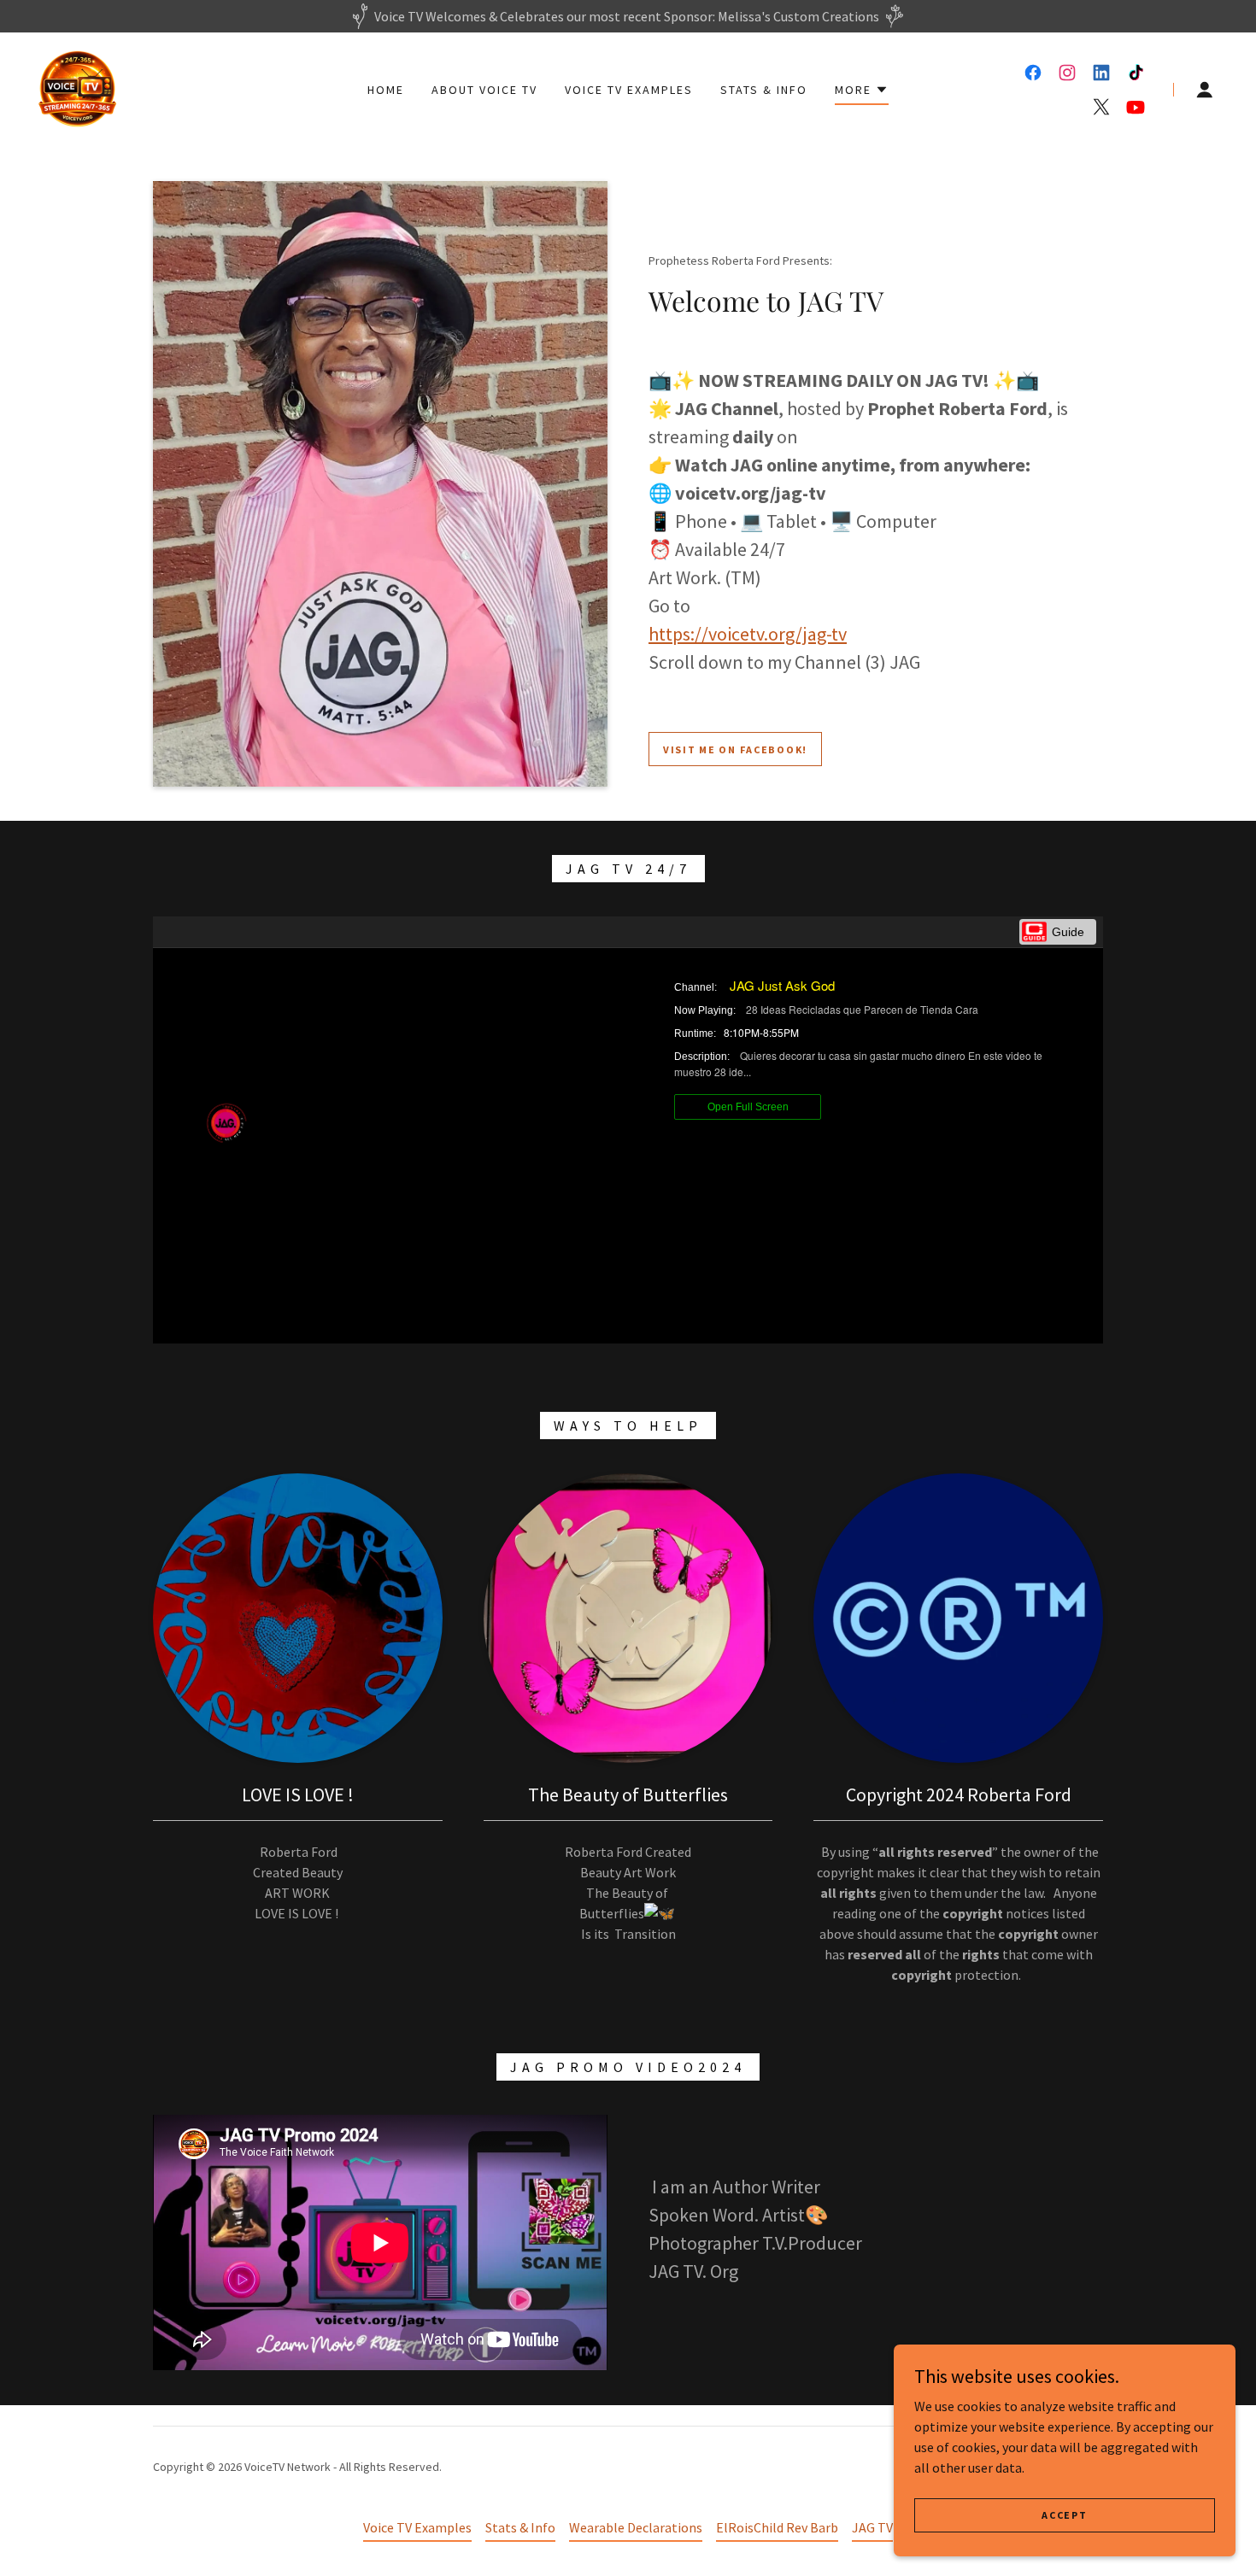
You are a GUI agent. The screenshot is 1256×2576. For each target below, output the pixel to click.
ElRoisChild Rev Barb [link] (777, 2527)
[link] (78, 88)
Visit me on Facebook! (735, 749)
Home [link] (386, 90)
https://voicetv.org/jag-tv (748, 634)
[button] (862, 92)
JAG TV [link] (872, 2527)
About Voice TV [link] (484, 90)
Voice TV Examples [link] (629, 90)
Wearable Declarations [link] (636, 2527)
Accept (1064, 2515)
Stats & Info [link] (764, 90)
